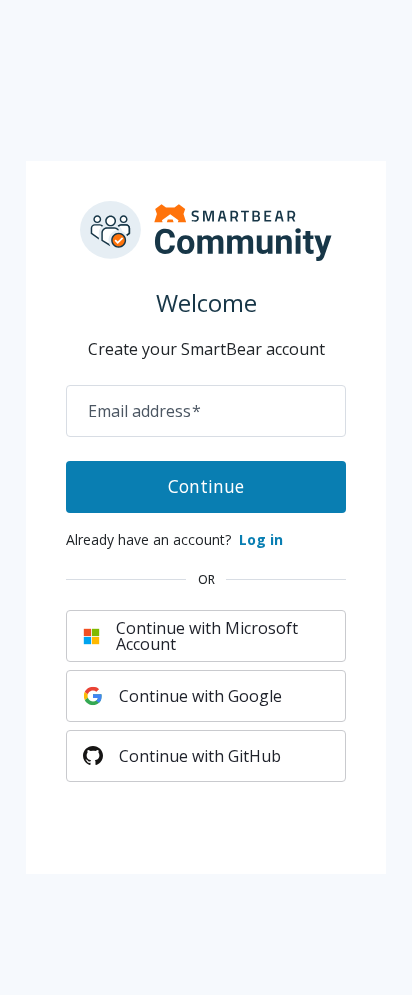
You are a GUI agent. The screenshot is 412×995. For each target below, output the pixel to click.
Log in (261, 539)
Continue (206, 486)
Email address (144, 411)
